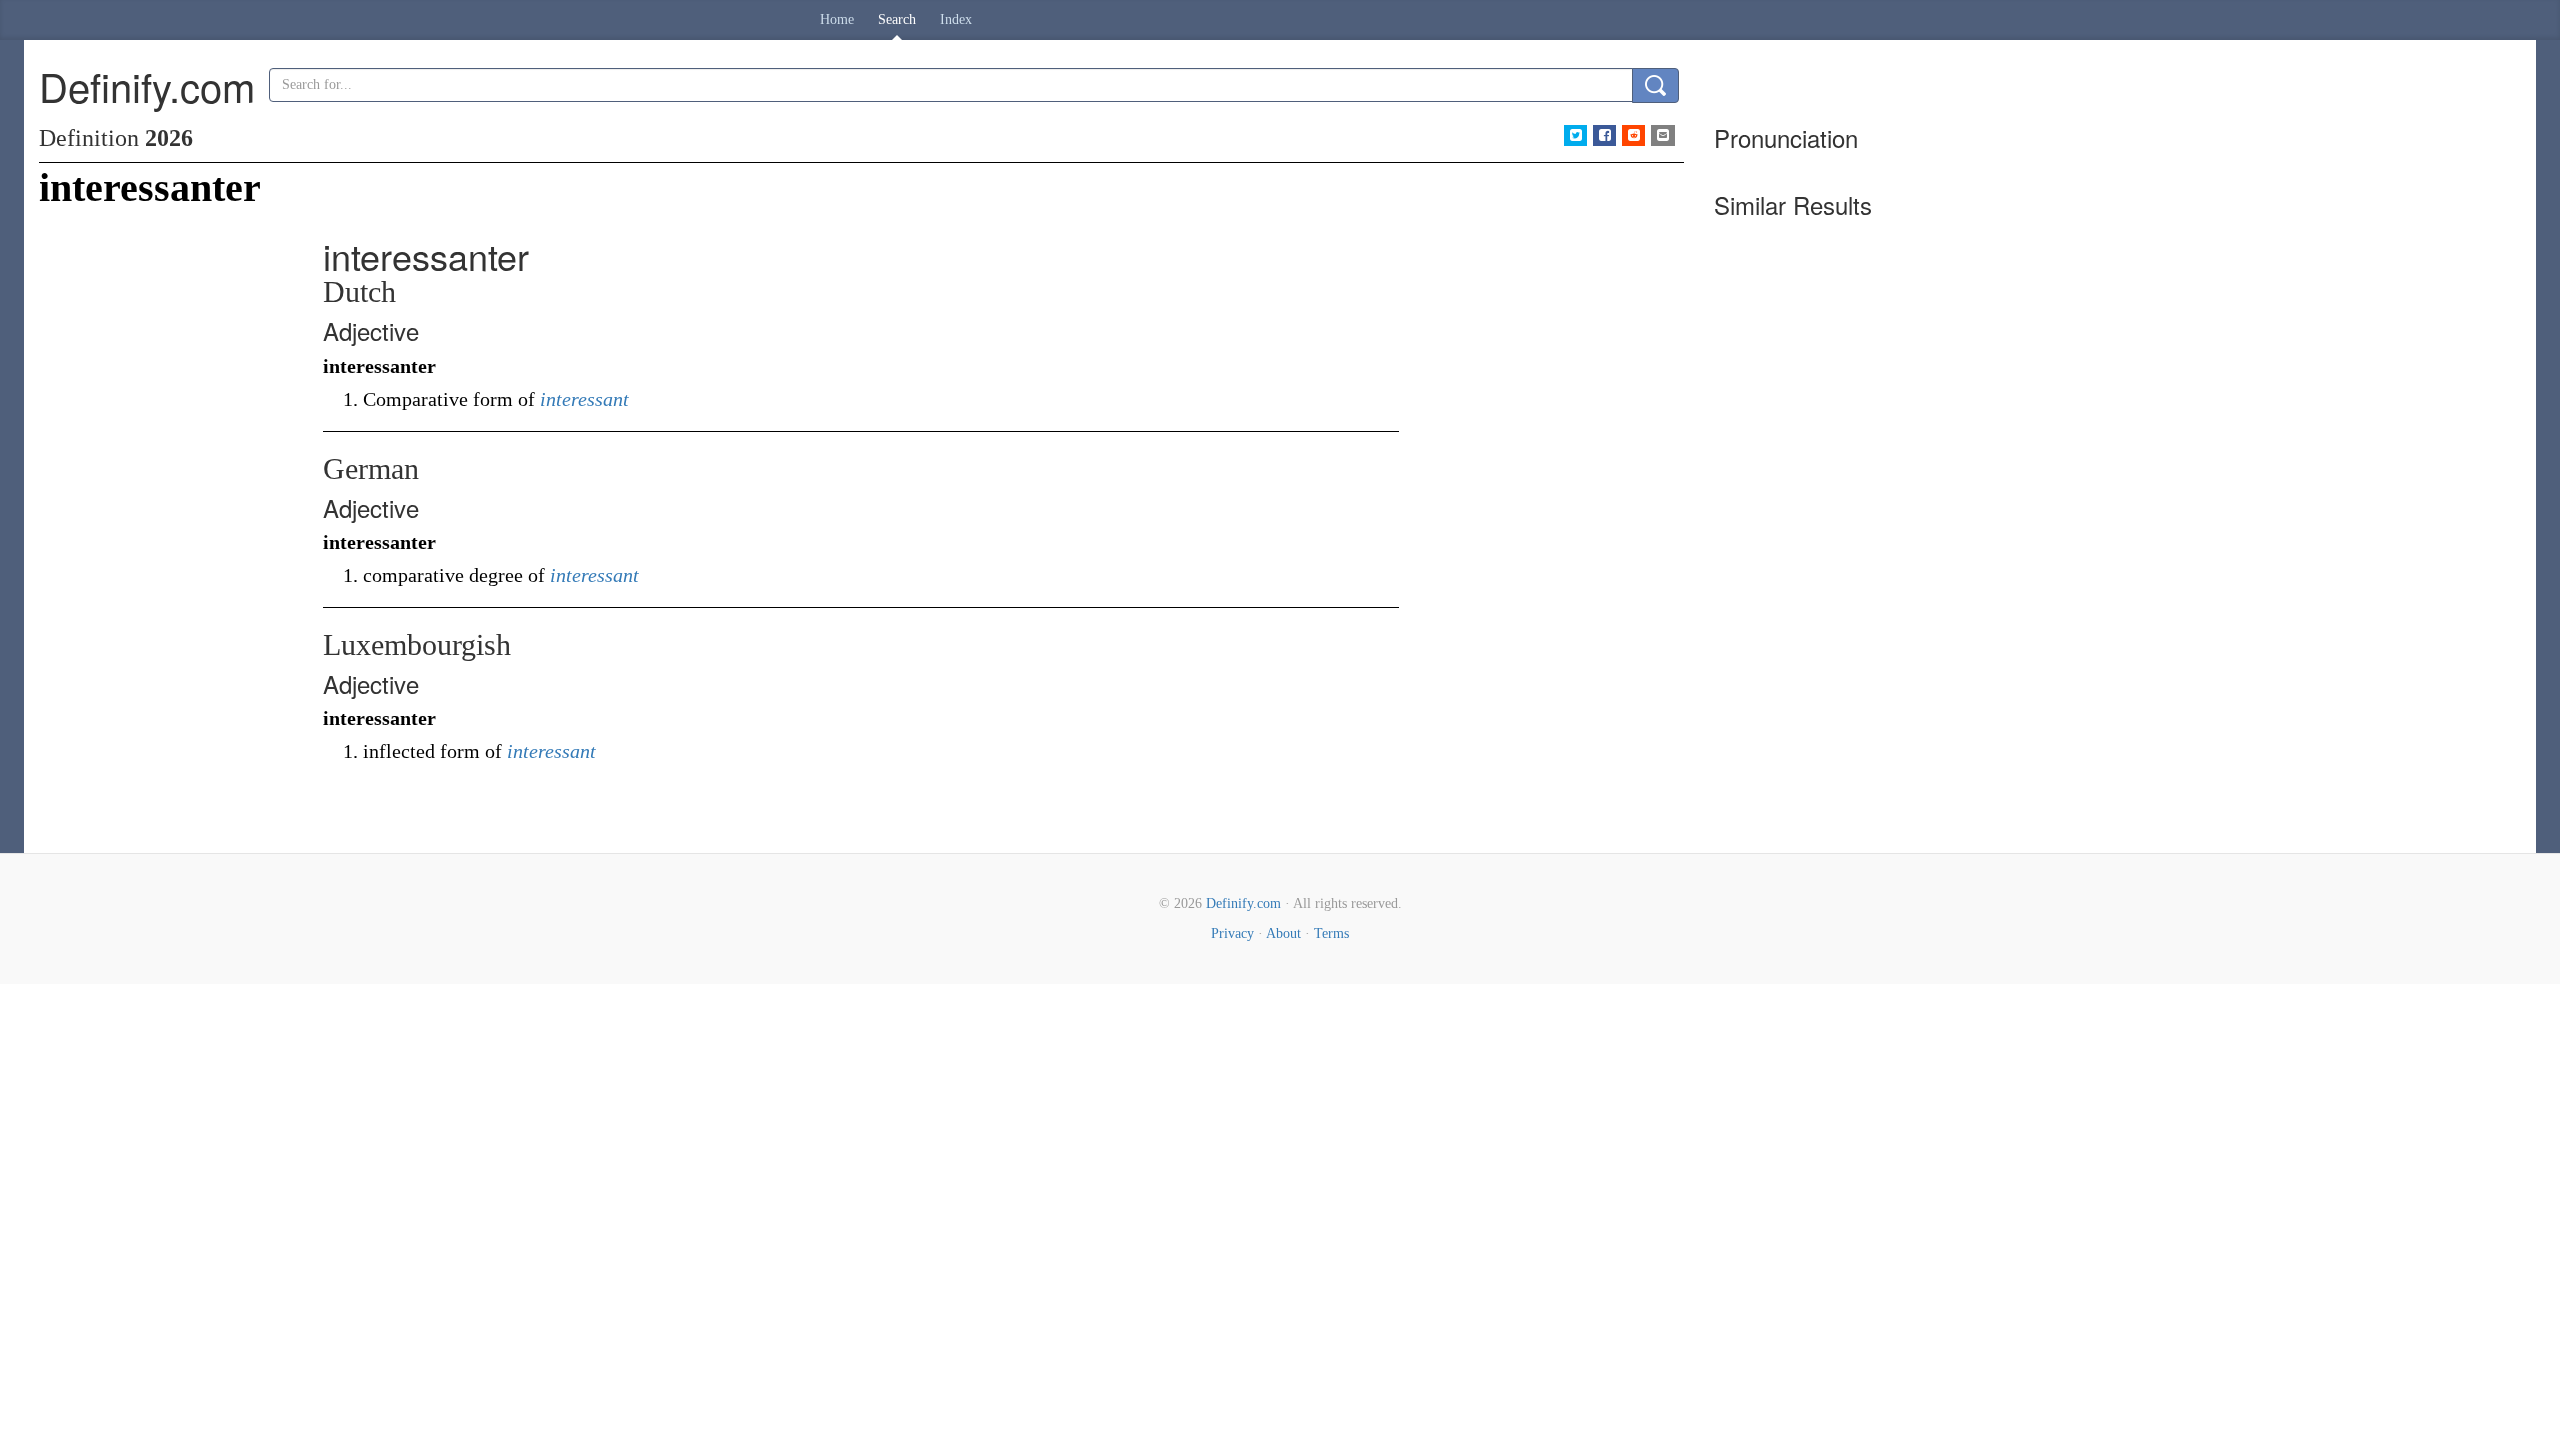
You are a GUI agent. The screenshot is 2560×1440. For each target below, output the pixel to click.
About (1283, 933)
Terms (1331, 933)
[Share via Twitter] (1575, 135)
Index (956, 19)
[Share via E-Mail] (1662, 135)
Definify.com (1243, 903)
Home (837, 19)
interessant (584, 399)
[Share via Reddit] (1633, 135)
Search (897, 19)
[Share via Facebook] (1604, 135)
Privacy (1232, 933)
